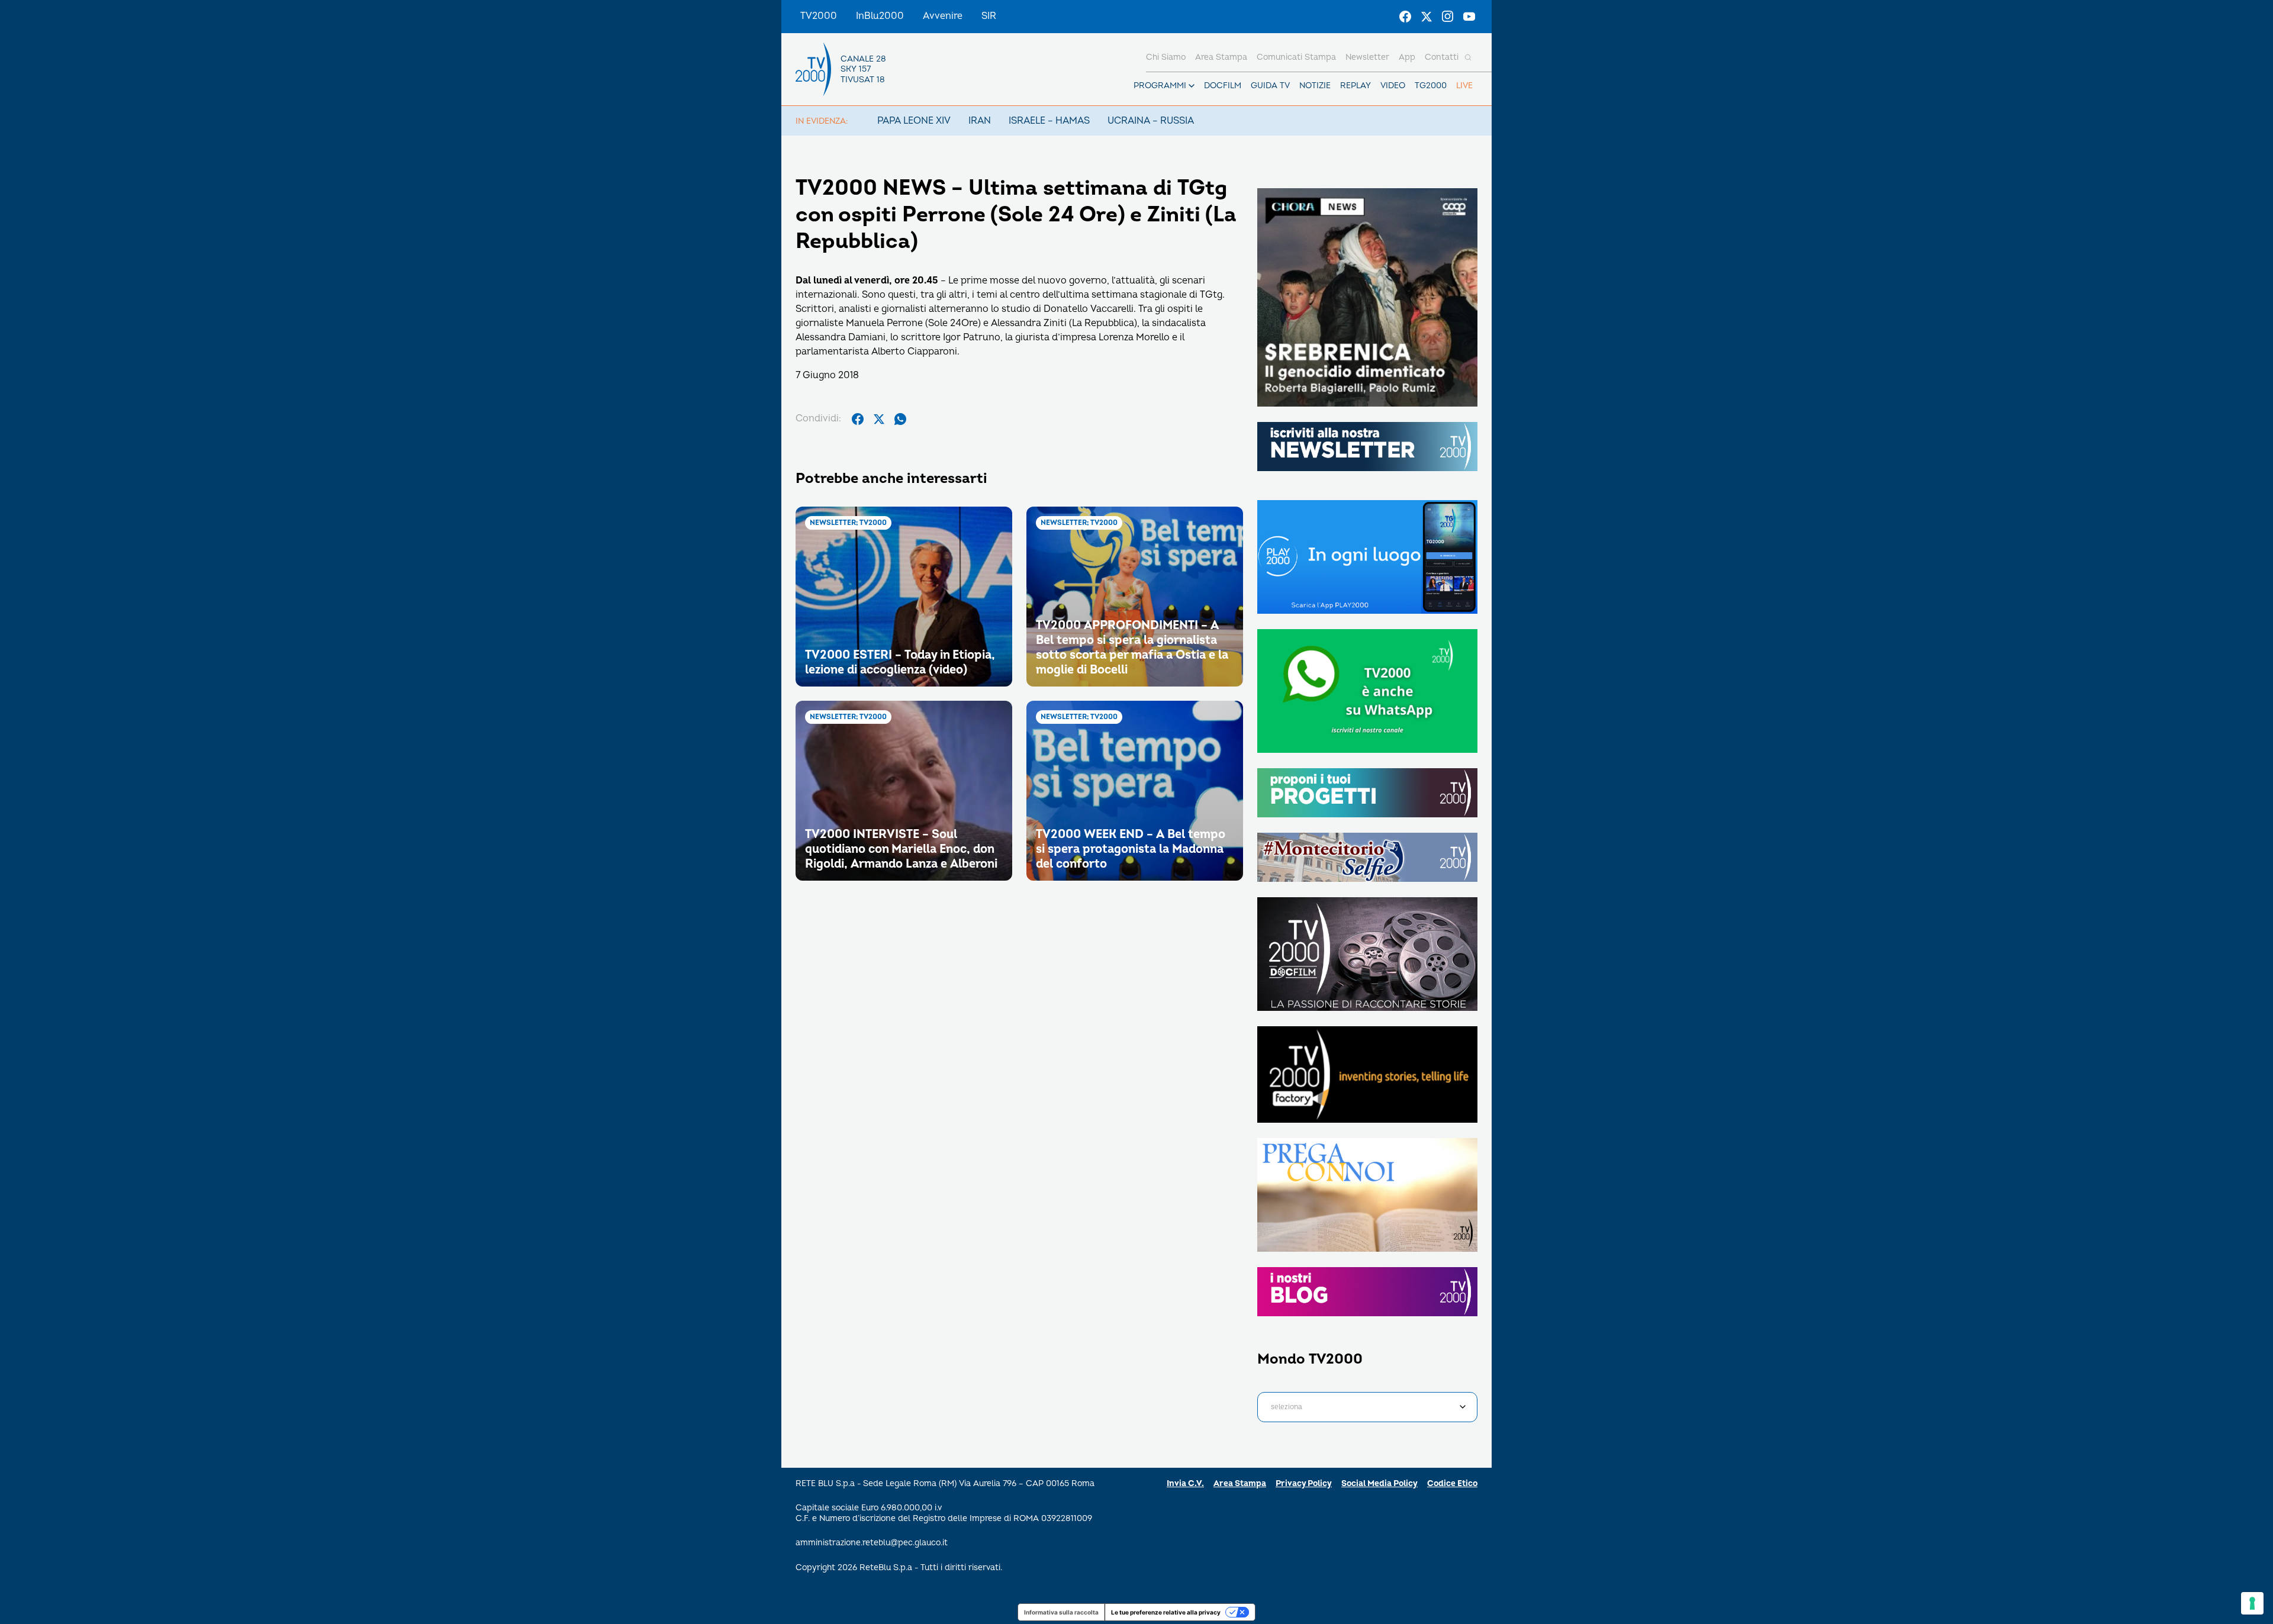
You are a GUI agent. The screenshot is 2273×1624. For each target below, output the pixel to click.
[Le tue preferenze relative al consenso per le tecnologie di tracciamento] (2252, 1603)
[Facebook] (1405, 17)
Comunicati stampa (1296, 57)
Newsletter (1367, 57)
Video (1393, 86)
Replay (1356, 86)
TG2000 (1431, 86)
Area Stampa (1240, 1483)
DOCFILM (1223, 86)
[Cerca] (1468, 57)
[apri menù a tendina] (1192, 86)
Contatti (1442, 57)
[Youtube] (1469, 17)
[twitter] (879, 419)
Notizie (1315, 86)
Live (1464, 86)
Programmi (1160, 86)
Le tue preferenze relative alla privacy (1166, 1612)
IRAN (980, 121)
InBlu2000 (880, 16)
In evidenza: (822, 121)
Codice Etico (1452, 1483)
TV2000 (819, 16)
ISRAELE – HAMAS (1049, 121)
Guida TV (1270, 86)
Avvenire (943, 16)
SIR (989, 16)
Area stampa (1221, 57)
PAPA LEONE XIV (914, 121)
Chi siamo (1166, 57)
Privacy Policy (1304, 1483)
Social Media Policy (1379, 1483)
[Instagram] (1448, 17)
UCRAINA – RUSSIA (1151, 121)
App (1407, 57)
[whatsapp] (900, 419)
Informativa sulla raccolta (1061, 1612)
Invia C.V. (1185, 1483)
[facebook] (858, 419)
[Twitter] (1427, 17)
